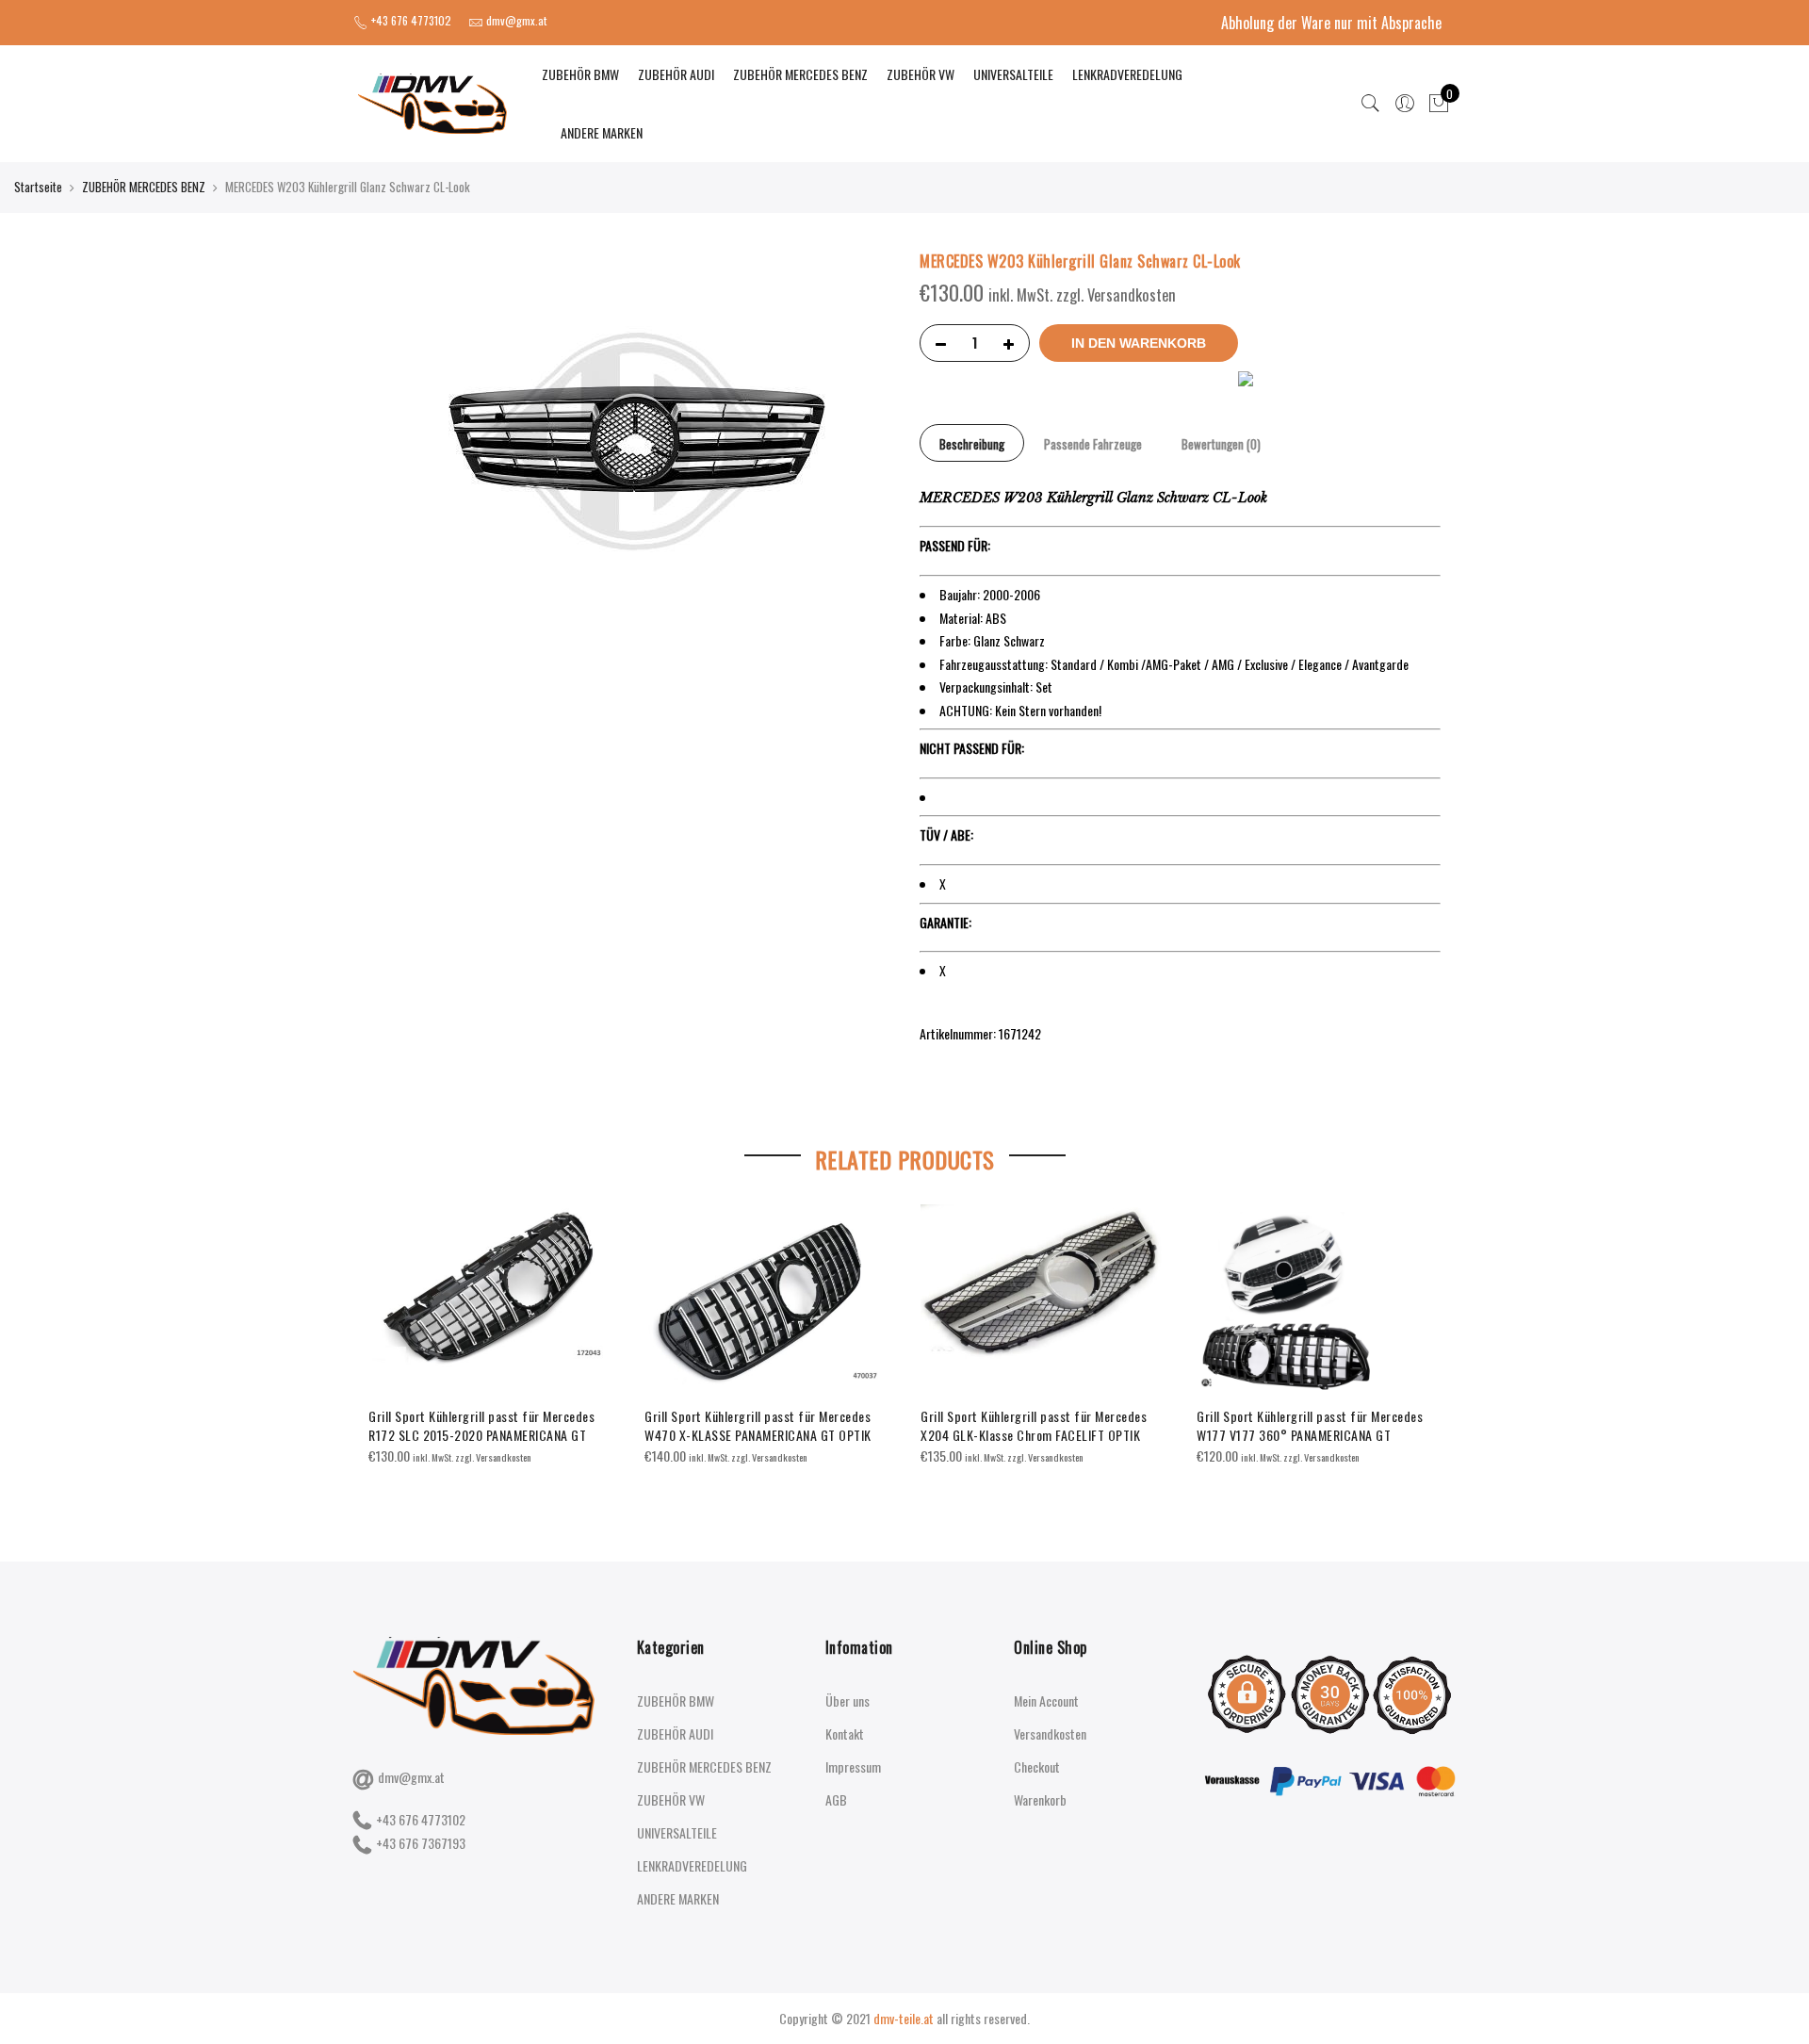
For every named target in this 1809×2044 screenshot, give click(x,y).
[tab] (972, 443)
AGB (836, 1799)
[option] (491, 1336)
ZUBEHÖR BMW (580, 74)
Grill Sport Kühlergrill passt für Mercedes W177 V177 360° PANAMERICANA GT (1310, 1425)
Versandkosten (1050, 1733)
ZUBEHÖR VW (921, 74)
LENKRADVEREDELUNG (1127, 74)
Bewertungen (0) (1221, 444)
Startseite (38, 187)
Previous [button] (385, 1340)
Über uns (847, 1701)
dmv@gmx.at (411, 1777)
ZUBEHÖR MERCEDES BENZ (800, 74)
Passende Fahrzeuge (1093, 444)
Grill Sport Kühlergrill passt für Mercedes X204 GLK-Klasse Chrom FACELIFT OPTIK (1034, 1425)
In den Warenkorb (1139, 343)
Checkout (1037, 1766)
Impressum (853, 1766)
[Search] (1371, 104)
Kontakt (845, 1733)
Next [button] (1424, 1340)
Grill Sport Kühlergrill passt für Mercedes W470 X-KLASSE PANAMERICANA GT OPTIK (758, 1425)
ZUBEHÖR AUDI (676, 74)
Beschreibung (972, 444)
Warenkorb (1040, 1799)
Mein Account (1046, 1701)
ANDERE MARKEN (602, 132)
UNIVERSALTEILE (1013, 74)
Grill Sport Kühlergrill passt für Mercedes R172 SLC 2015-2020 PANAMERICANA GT (481, 1425)
